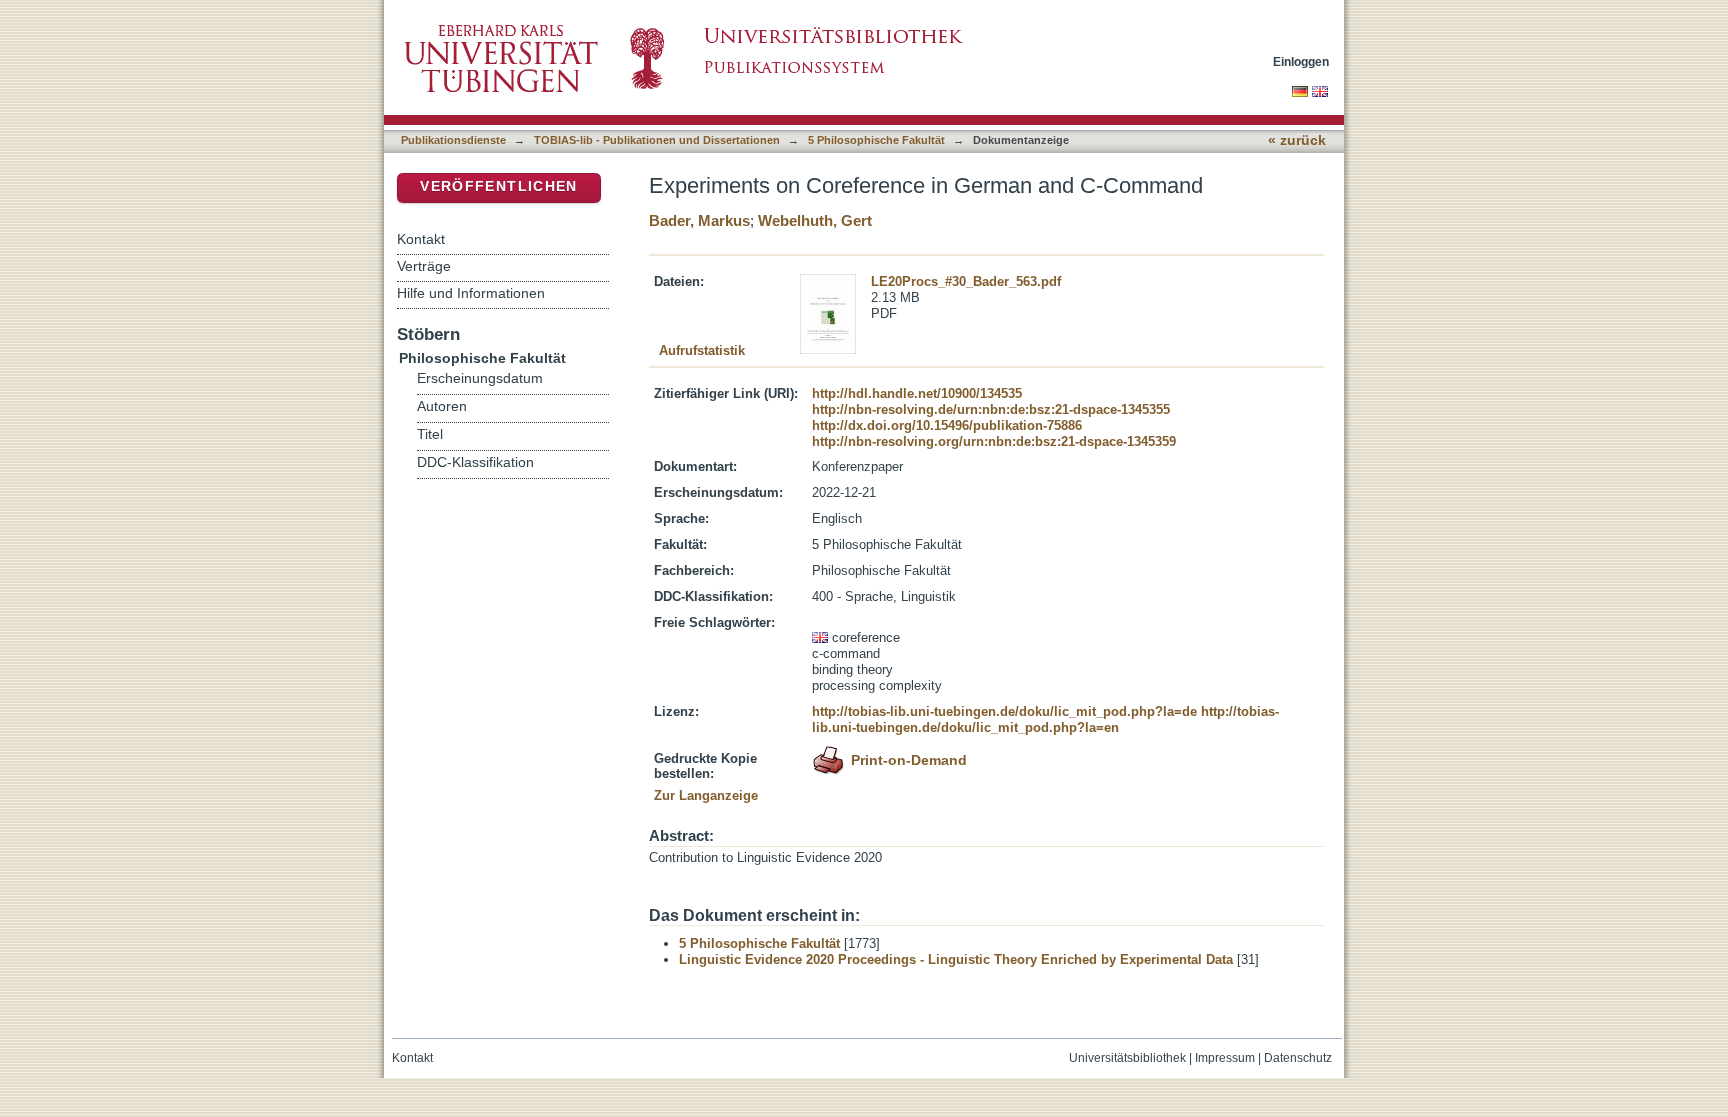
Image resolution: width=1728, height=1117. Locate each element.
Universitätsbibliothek (1127, 1058)
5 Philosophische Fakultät (876, 140)
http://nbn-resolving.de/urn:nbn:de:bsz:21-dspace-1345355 (991, 409)
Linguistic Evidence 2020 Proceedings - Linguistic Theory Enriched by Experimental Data (956, 959)
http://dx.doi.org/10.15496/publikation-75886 (947, 425)
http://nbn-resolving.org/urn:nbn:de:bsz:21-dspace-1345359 (994, 441)
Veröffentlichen (498, 186)
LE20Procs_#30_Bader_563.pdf (966, 281)
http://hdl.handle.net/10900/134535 (917, 393)
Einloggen (1301, 61)
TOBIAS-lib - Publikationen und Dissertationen (657, 140)
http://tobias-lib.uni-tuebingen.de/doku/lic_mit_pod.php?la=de (1004, 711)
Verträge (424, 266)
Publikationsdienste (453, 140)
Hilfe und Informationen (471, 293)
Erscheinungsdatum (480, 378)
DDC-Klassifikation (475, 462)
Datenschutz (1298, 1058)
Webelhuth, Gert (815, 220)
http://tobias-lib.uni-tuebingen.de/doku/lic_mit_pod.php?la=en (1045, 719)
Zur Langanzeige (706, 795)
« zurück (1297, 140)
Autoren (442, 406)
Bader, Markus (699, 220)
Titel (430, 434)
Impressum (1225, 1058)
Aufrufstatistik (702, 350)
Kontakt (421, 239)
